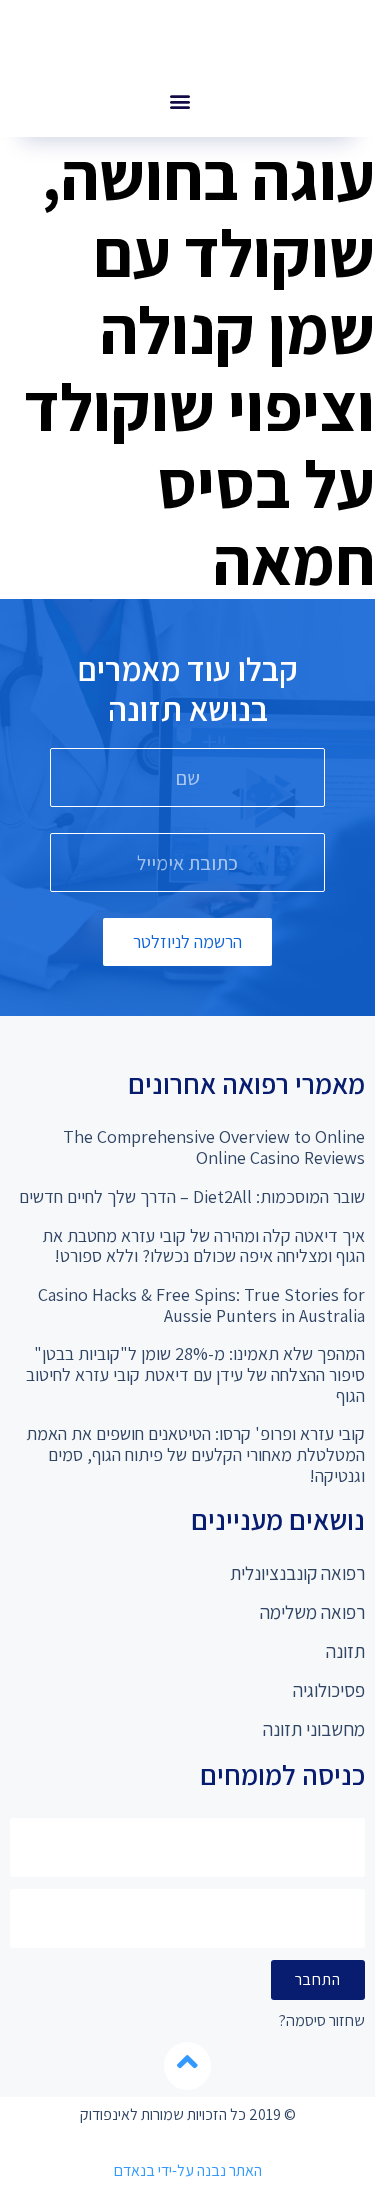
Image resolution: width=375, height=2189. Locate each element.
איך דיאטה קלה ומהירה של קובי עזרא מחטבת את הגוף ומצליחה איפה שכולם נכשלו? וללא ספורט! (203, 1246)
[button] (180, 100)
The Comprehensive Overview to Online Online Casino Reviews (214, 1147)
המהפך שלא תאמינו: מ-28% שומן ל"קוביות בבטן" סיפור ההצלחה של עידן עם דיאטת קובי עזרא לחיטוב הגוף (195, 1374)
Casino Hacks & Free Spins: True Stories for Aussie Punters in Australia (201, 1305)
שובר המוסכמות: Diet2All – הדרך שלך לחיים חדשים (192, 1196)
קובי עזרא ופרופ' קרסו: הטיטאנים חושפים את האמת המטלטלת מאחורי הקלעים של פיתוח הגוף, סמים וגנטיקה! (195, 1454)
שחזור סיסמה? (322, 2021)
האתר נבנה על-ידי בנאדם (188, 2170)
